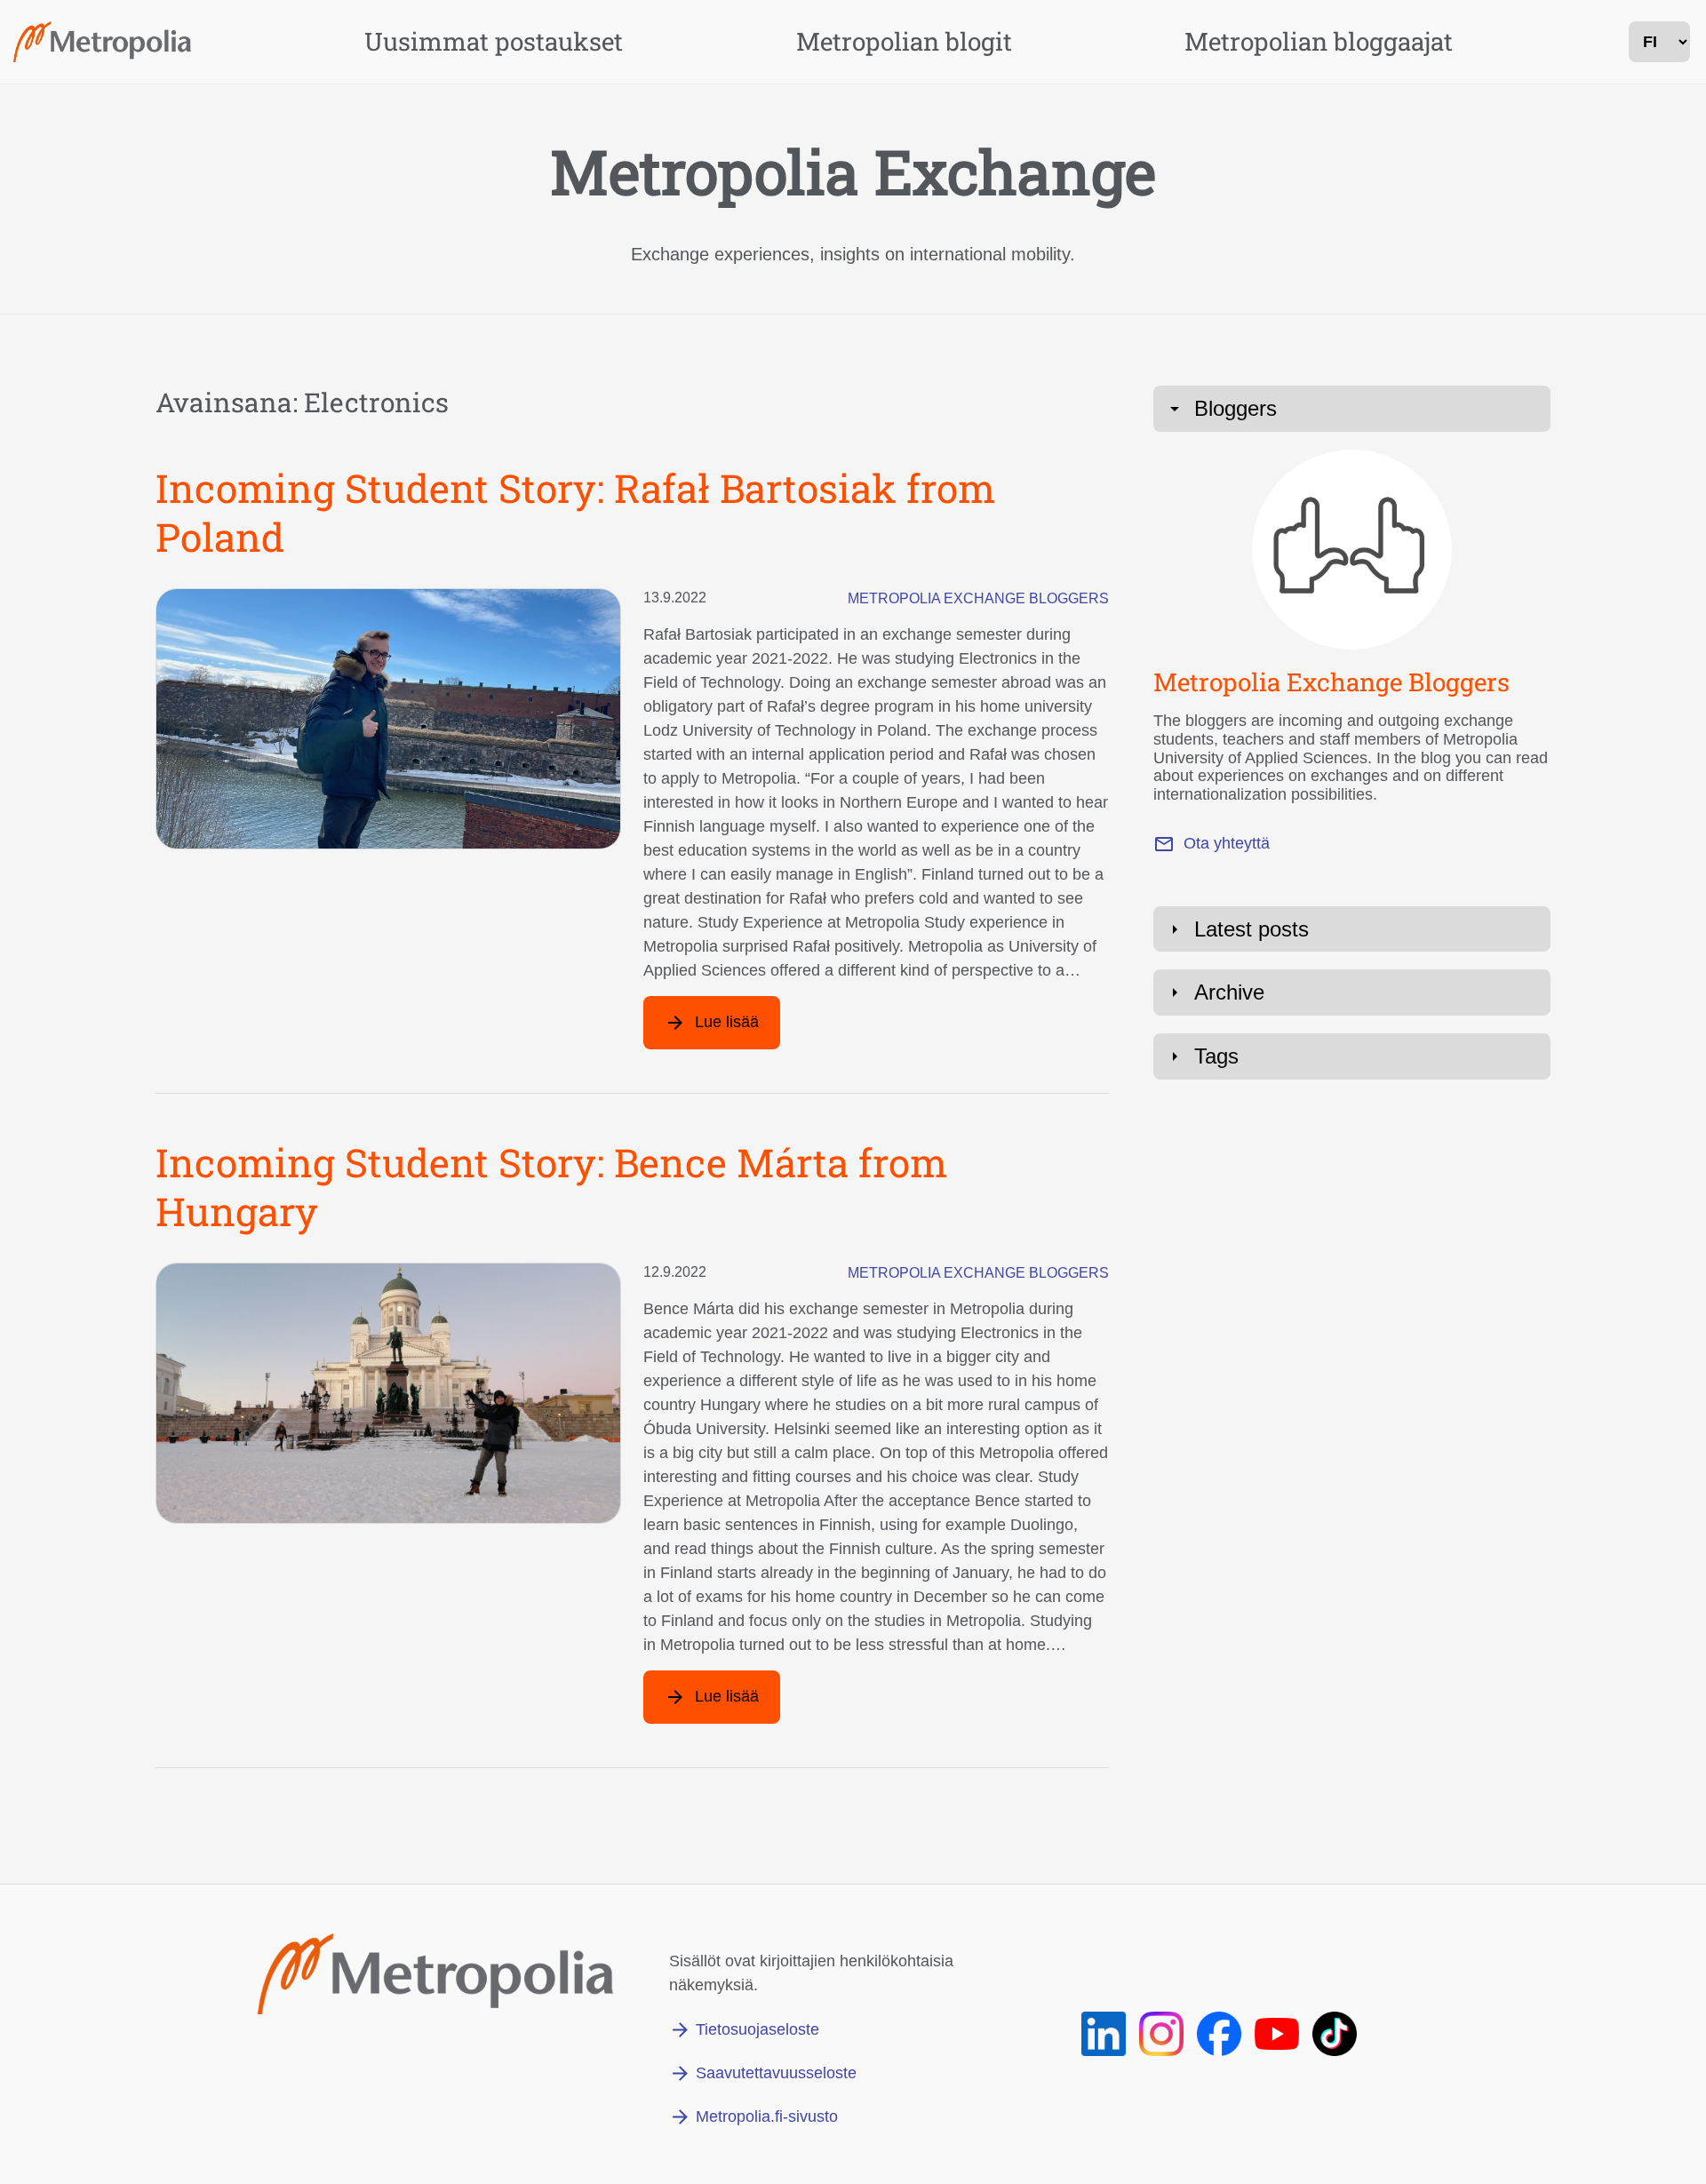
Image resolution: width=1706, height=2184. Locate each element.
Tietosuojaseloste (757, 2029)
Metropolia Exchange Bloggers (978, 598)
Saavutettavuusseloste (776, 2073)
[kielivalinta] (1659, 42)
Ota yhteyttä (1227, 843)
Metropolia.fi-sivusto (767, 2116)
